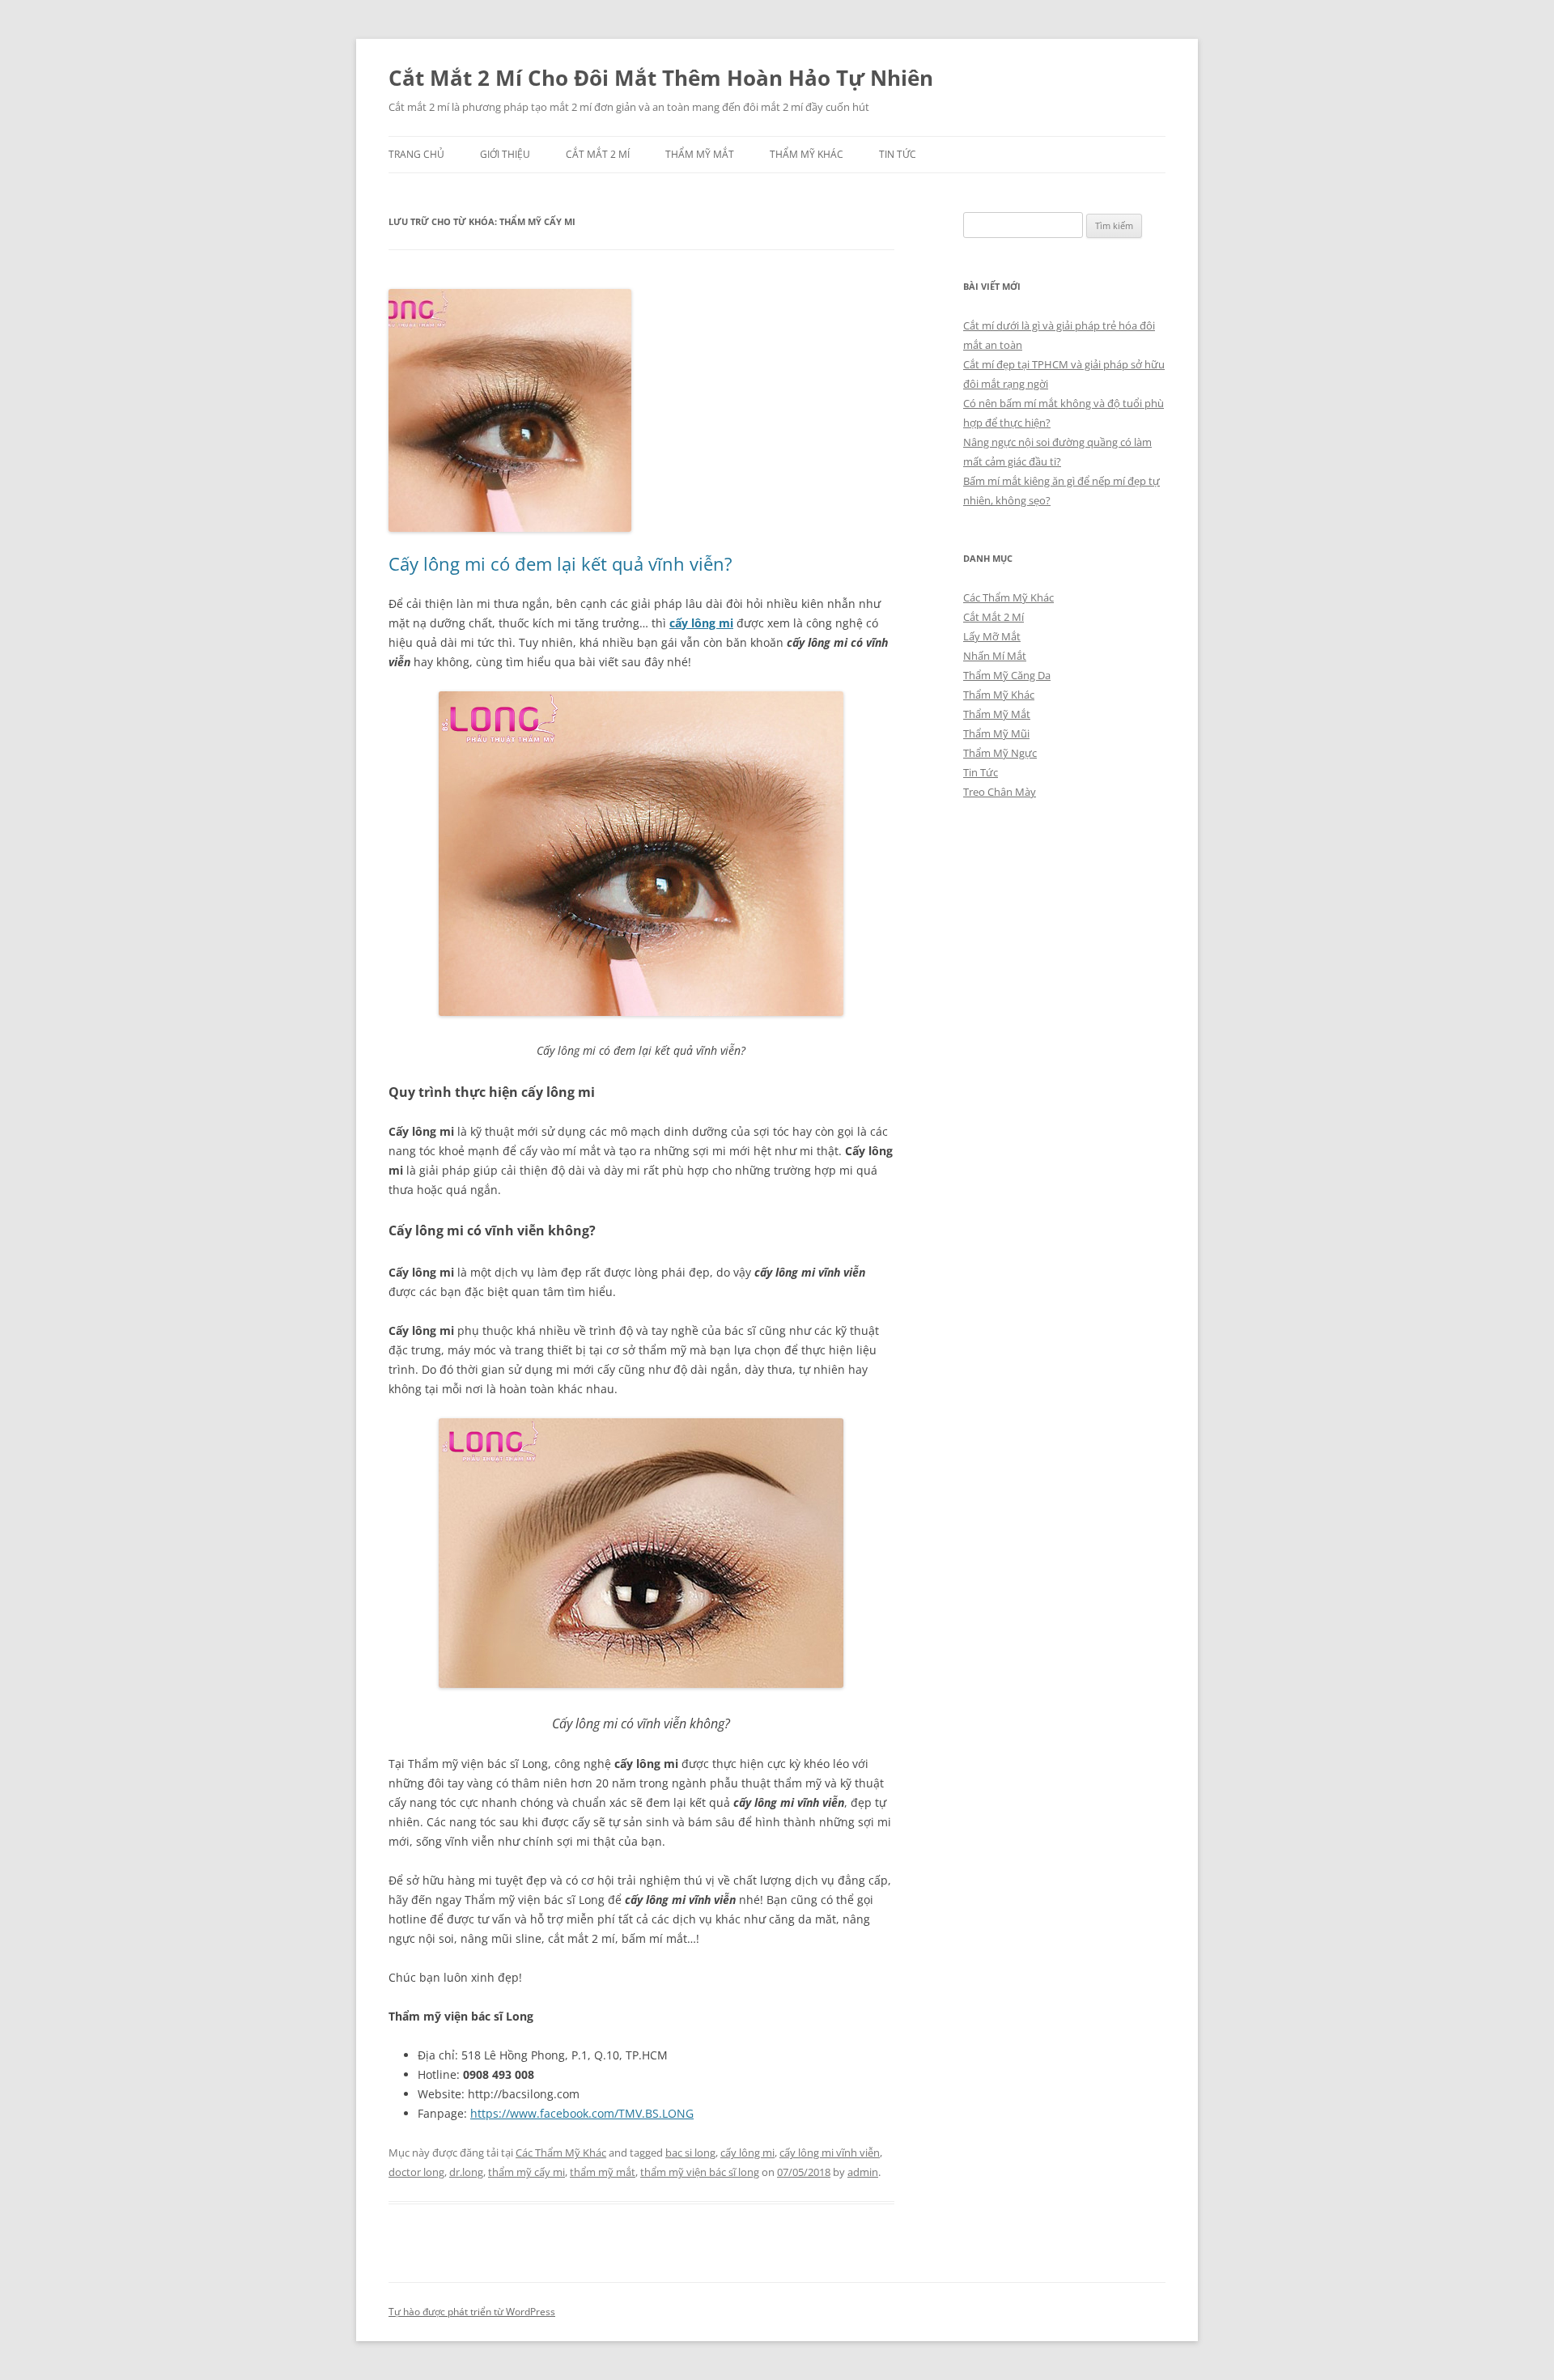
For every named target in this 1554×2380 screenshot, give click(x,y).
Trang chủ (416, 154)
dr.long (466, 2172)
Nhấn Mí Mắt (995, 656)
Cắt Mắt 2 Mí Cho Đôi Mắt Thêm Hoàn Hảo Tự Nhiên (661, 78)
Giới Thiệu (505, 154)
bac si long (690, 2153)
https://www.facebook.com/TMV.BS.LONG (582, 2113)
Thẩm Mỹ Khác (807, 154)
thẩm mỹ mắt (603, 2172)
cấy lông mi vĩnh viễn (830, 2153)
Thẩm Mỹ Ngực (1000, 753)
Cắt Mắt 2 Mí (598, 154)
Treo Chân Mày (1000, 792)
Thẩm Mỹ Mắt (700, 154)
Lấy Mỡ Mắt (992, 636)
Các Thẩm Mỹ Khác (561, 2153)
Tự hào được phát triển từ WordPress (472, 2312)
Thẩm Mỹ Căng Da (1007, 675)
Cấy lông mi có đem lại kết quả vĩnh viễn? (560, 563)
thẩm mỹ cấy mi (526, 2172)
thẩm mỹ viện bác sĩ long (700, 2172)
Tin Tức (898, 154)
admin (863, 2172)
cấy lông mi (701, 623)
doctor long (416, 2172)
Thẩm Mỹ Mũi (996, 733)
